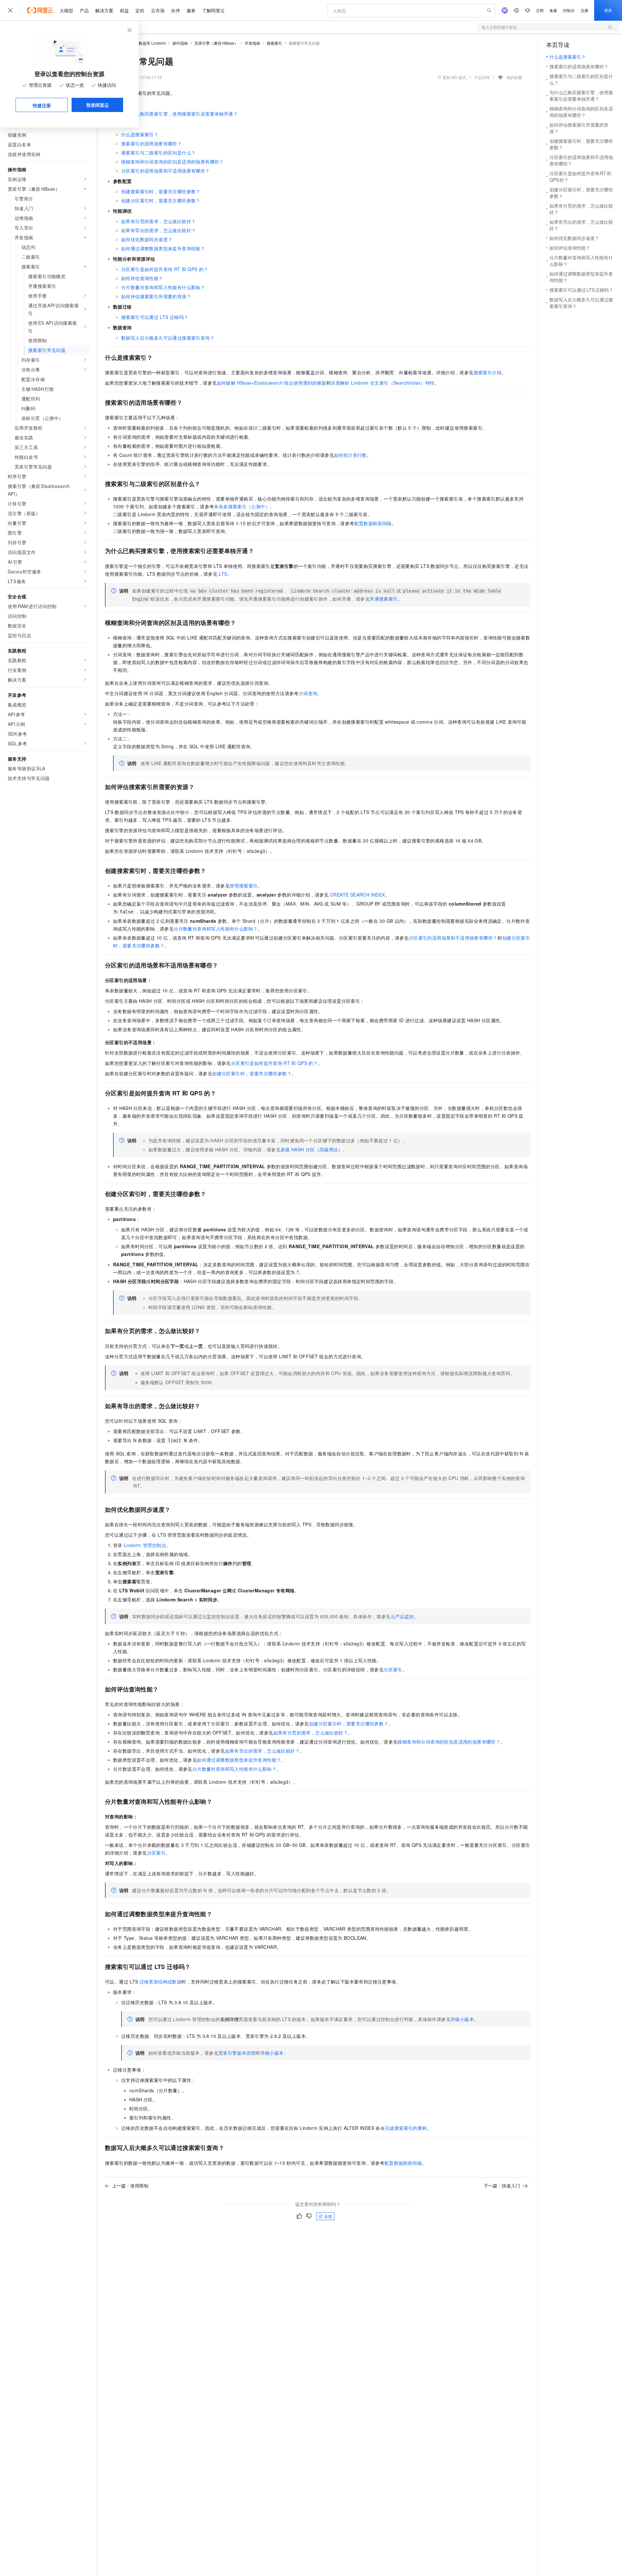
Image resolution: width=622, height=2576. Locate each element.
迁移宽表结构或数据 (161, 1982)
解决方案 (104, 10)
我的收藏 (514, 77)
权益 (124, 10)
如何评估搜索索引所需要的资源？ (156, 296)
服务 (191, 10)
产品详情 (482, 77)
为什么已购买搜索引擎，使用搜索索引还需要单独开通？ (179, 114)
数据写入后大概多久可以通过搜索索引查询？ (168, 338)
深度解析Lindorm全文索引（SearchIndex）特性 (383, 383)
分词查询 (308, 693)
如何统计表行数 (350, 455)
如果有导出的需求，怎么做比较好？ (158, 230)
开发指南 (252, 43)
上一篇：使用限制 (130, 2186)
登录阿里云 (98, 105)
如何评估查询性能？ (142, 278)
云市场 (158, 10)
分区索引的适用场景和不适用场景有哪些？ (166, 171)
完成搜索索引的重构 (406, 2128)
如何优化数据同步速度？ (147, 239)
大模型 (66, 10)
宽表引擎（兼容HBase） (216, 43)
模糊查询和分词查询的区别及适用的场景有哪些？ (173, 162)
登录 (608, 10)
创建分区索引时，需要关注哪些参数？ (161, 200)
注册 (584, 10)
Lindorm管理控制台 (145, 1545)
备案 (553, 10)
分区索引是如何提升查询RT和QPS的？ (165, 269)
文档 (540, 10)
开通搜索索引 (384, 599)
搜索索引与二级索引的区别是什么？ (158, 153)
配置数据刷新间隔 (373, 523)
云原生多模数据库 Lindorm (143, 43)
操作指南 (180, 43)
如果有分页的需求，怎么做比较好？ (158, 221)
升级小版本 (462, 2019)
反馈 (328, 2216)
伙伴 (176, 10)
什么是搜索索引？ (140, 134)
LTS (223, 574)
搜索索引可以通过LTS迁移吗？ (155, 317)
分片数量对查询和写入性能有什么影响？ (163, 287)
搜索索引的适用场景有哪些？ (151, 143)
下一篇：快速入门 (502, 2186)
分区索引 (393, 1669)
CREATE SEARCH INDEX (358, 895)
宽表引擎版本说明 (237, 2053)
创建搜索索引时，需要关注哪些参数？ (161, 191)
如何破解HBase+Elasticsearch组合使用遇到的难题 (272, 383)
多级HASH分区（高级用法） (312, 1149)
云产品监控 (402, 1616)
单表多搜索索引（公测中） (242, 506)
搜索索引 (274, 43)
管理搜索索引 (244, 886)
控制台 (569, 10)
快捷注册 (42, 105)
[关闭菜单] (10, 10)
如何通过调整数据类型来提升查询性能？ (163, 248)
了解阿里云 (213, 10)
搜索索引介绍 (488, 372)
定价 (140, 10)
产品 (84, 10)
